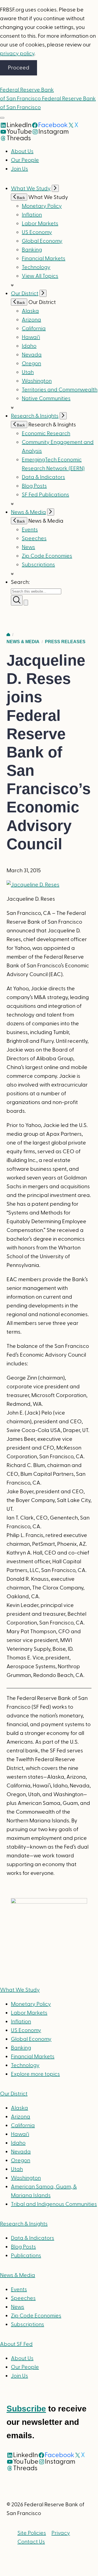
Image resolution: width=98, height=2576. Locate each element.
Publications (26, 2256)
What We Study (31, 189)
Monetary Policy (42, 206)
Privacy (61, 2533)
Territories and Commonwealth (60, 390)
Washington (37, 381)
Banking (32, 250)
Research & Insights (35, 416)
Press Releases (65, 642)
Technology (36, 267)
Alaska (30, 311)
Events (30, 530)
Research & (24, 2224)
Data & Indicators (43, 477)
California (34, 329)
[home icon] (8, 635)
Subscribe (26, 2409)
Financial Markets (44, 259)
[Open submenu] (55, 188)
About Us (22, 151)
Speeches (34, 538)
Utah (28, 372)
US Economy (37, 232)
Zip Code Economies (47, 556)
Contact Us (31, 2542)
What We (20, 1990)
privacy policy (17, 54)
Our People (25, 160)
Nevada (32, 355)
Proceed (19, 68)
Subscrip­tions (38, 565)
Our (14, 2094)
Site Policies (32, 2533)
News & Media (28, 512)
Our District (25, 294)
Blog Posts (34, 486)
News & (18, 2275)
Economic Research (46, 434)
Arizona (31, 320)
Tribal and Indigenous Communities (54, 2204)
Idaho (29, 346)
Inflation (32, 215)
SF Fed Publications (45, 495)
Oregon (31, 364)
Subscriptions (27, 2325)
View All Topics (40, 276)
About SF (16, 2344)
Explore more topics (35, 2074)
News (28, 547)
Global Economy (42, 241)
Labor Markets (40, 224)
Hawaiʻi (31, 337)
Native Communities (46, 399)
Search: (20, 582)
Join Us (19, 169)
